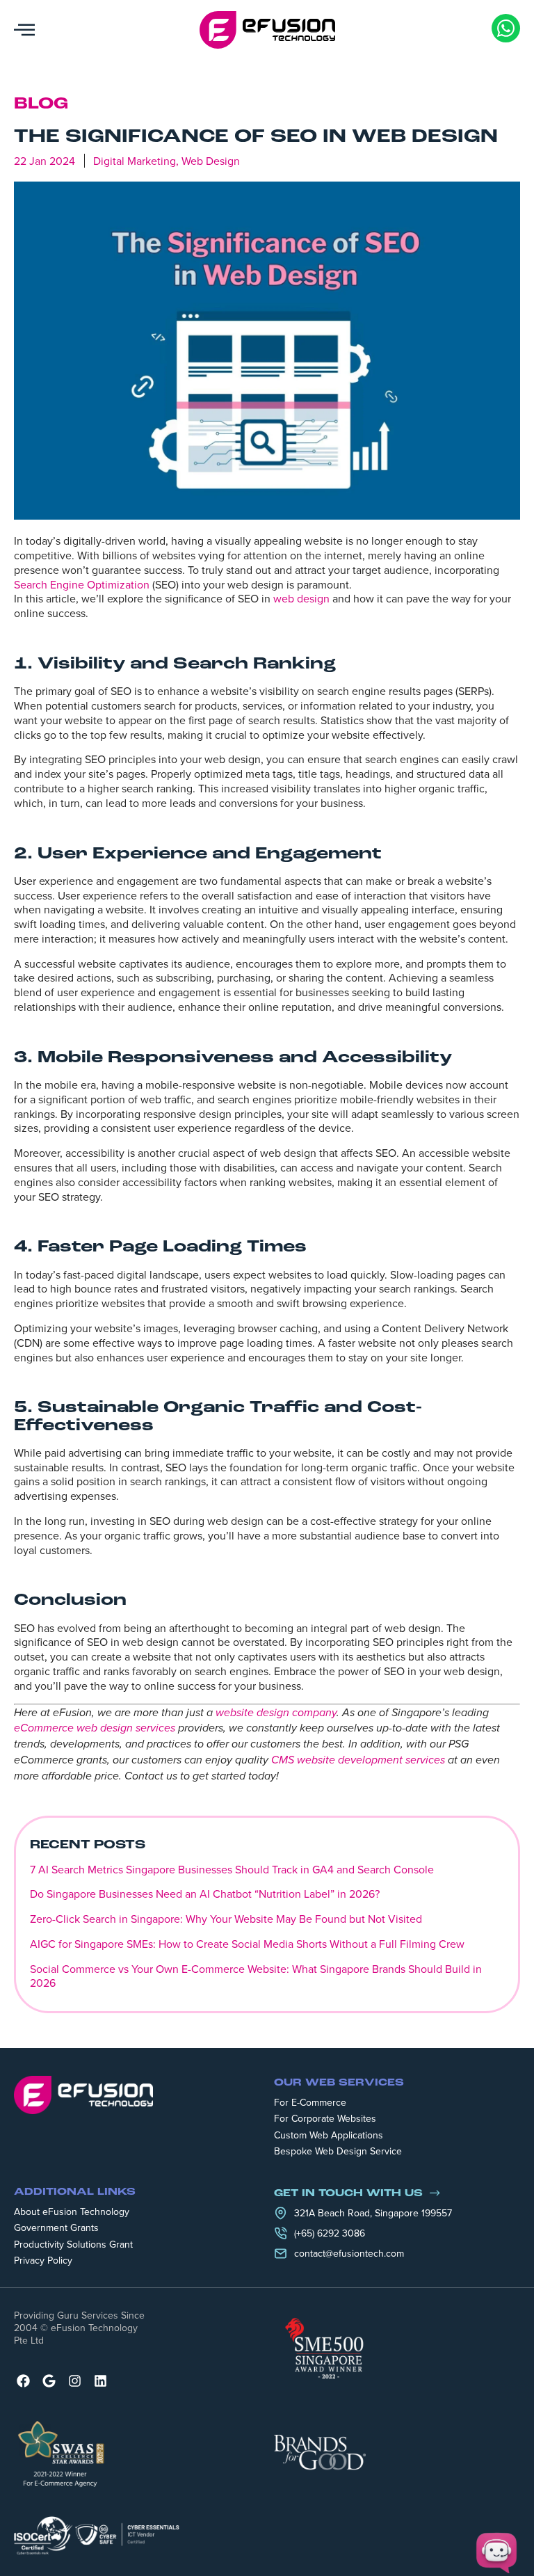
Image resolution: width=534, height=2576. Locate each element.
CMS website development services (358, 1760)
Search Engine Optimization (82, 584)
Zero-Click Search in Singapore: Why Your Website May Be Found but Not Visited (226, 1919)
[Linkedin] (100, 2381)
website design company (276, 1713)
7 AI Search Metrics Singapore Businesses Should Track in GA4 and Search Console (232, 1869)
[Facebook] (23, 2381)
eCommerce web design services (95, 1728)
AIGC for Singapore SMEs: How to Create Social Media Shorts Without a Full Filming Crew (247, 1944)
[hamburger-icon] (24, 30)
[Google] (49, 2381)
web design (301, 598)
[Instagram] (75, 2381)
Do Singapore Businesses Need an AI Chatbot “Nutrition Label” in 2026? (205, 1894)
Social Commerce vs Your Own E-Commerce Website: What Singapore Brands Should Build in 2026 (256, 1976)
